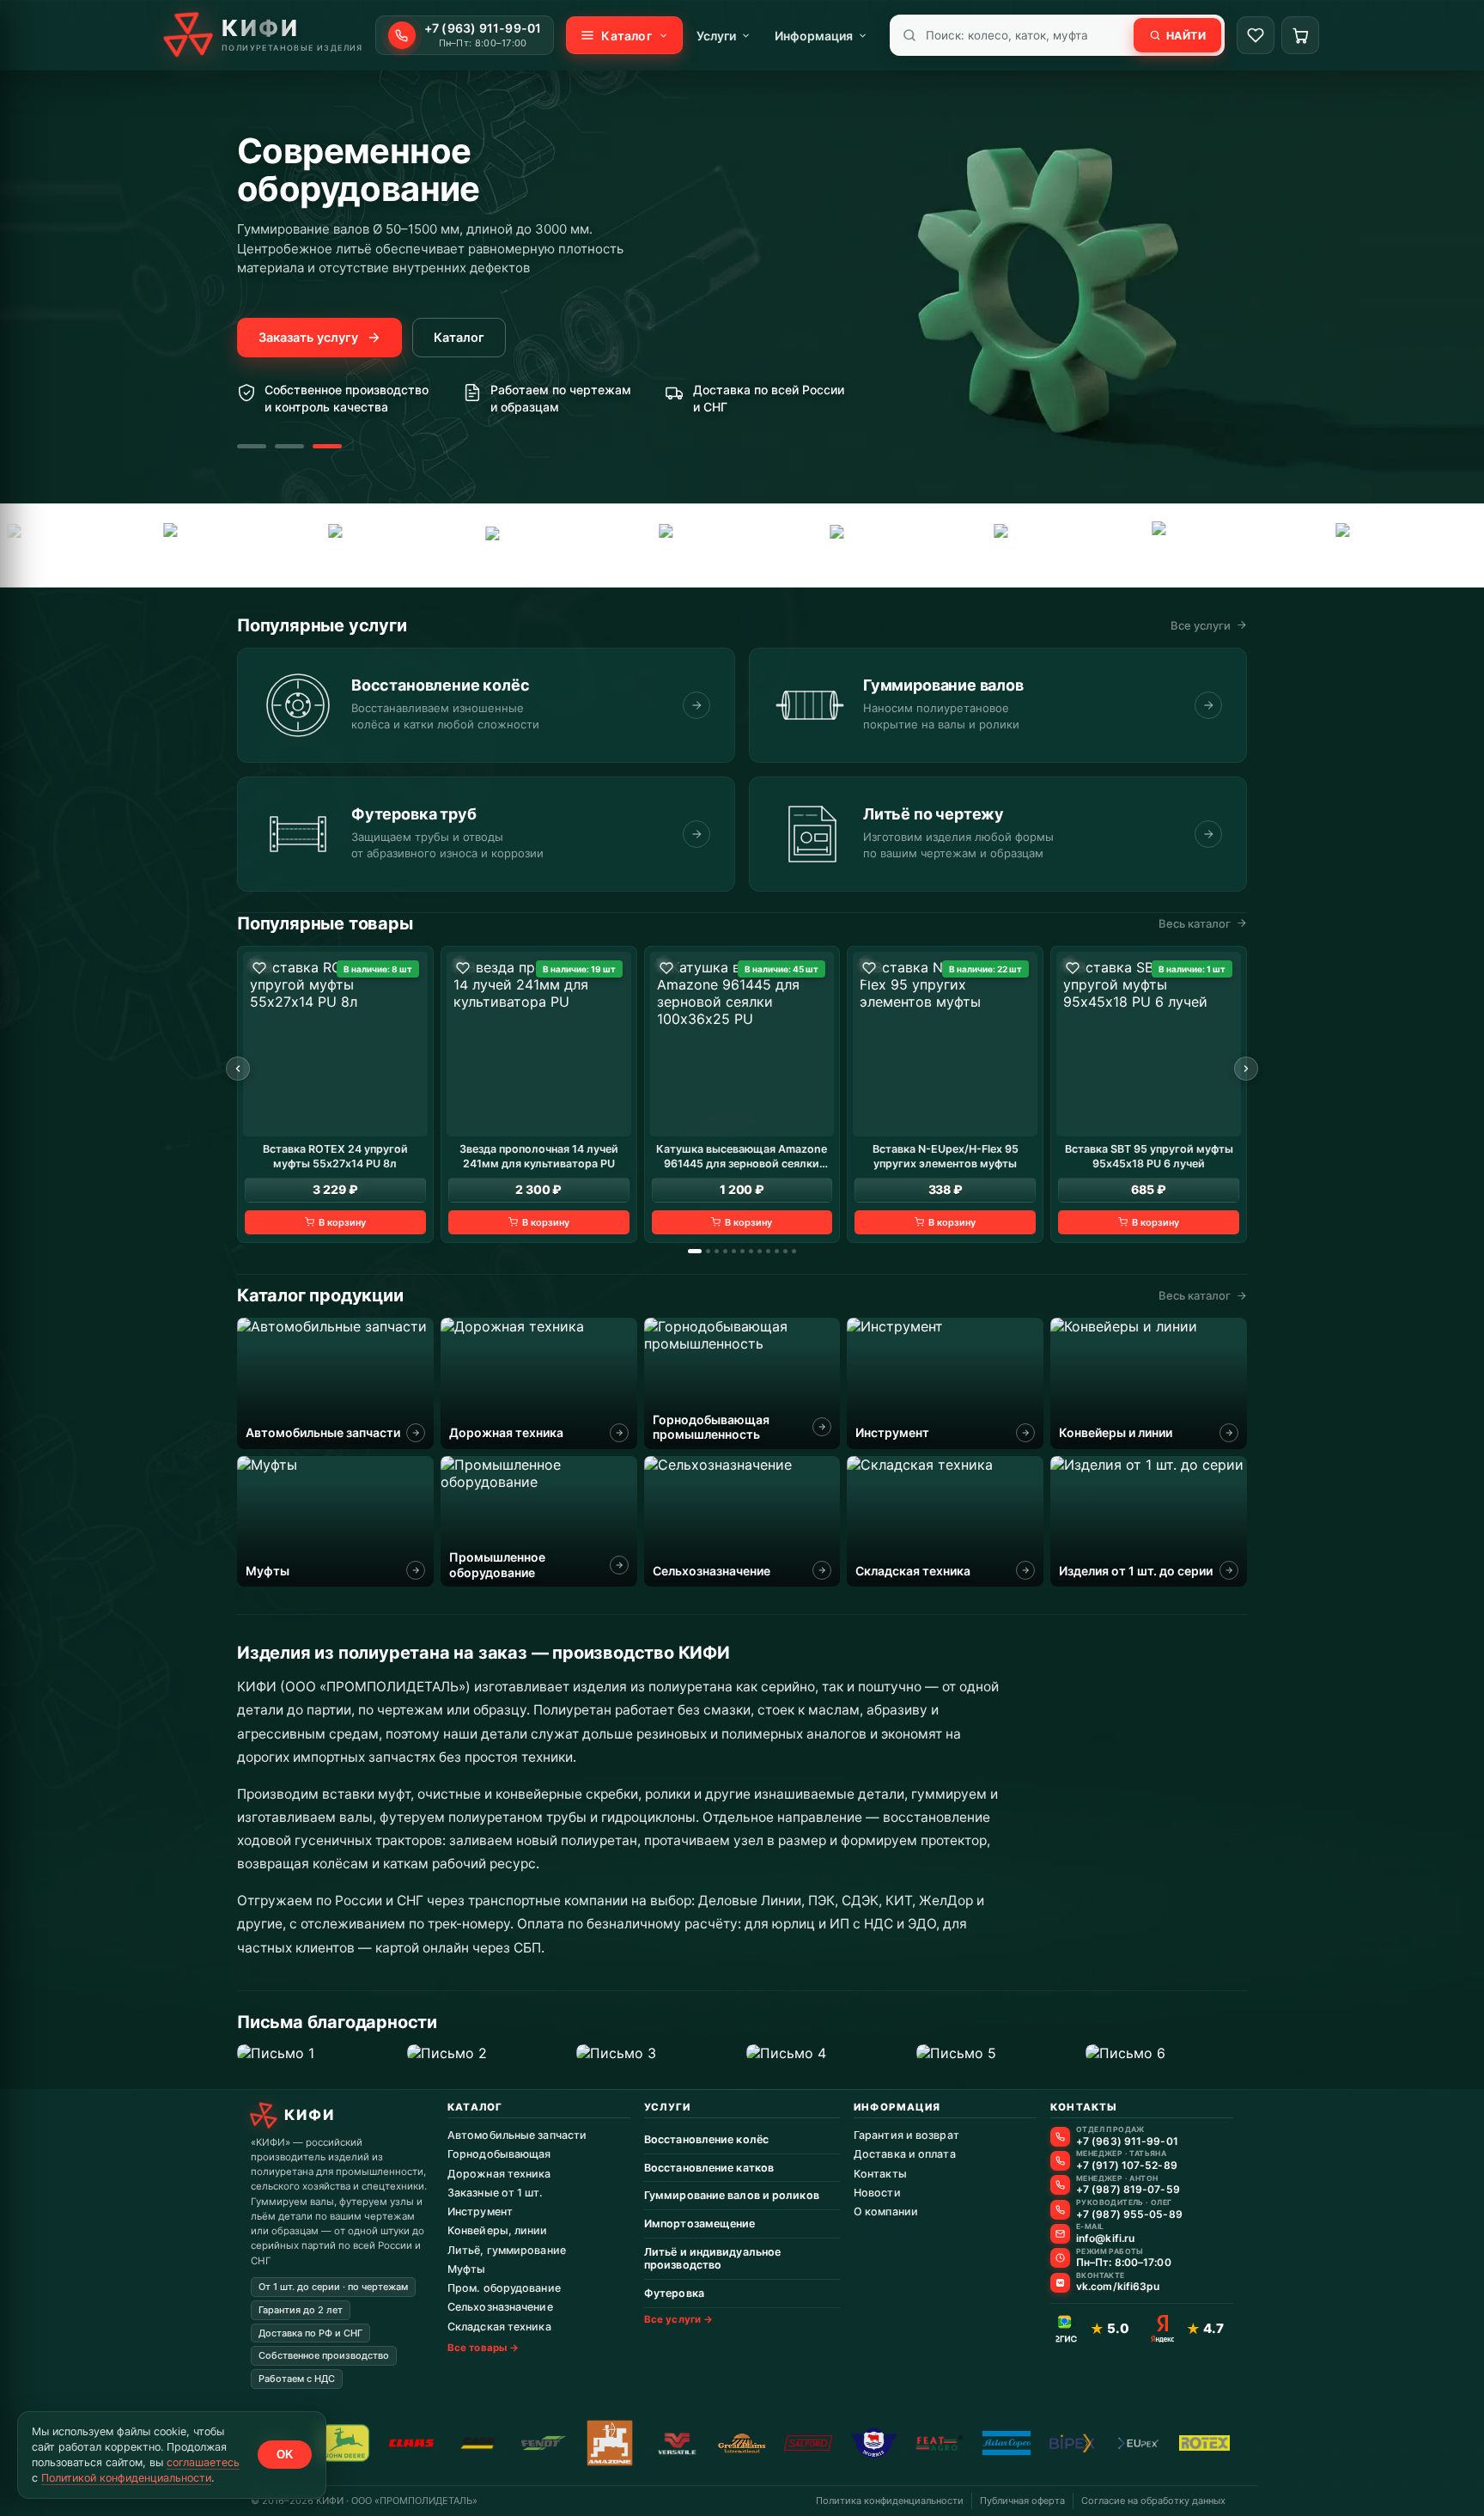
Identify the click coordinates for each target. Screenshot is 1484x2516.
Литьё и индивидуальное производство (712, 2259)
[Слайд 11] (785, 1251)
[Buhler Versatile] (676, 2443)
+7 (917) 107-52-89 (1127, 2166)
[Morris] (874, 2443)
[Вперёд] (1246, 1069)
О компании (886, 2211)
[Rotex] (1134, 545)
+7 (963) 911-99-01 (1127, 2141)
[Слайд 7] (751, 1251)
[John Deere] (346, 2443)
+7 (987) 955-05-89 (1129, 2214)
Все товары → (483, 2348)
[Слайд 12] (794, 1251)
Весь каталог (1195, 923)
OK (285, 2455)
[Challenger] (1308, 545)
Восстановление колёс (706, 2139)
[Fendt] (136, 545)
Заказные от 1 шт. (495, 2193)
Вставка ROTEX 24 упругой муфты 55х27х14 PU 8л (335, 1155)
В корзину (342, 1221)
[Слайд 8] (760, 1251)
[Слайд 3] (327, 446)
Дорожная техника (499, 2174)
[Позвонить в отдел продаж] (1060, 2137)
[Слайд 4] (725, 1251)
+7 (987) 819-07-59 (1128, 2190)
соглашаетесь (203, 2462)
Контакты (880, 2174)
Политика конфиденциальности (890, 2501)
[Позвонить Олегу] (1060, 2210)
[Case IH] (478, 2443)
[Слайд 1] (252, 446)
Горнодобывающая (499, 2154)
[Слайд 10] (777, 1251)
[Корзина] (1300, 35)
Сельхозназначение (500, 2307)
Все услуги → (678, 2319)
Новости (877, 2193)
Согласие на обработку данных (1153, 2501)
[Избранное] (1256, 35)
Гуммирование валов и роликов (732, 2195)
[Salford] (964, 545)
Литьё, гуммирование (507, 2250)
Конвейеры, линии (498, 2230)
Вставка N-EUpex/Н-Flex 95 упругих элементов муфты (946, 1155)
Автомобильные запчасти (517, 2135)
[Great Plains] (635, 545)
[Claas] (412, 2443)
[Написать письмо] (1060, 2234)
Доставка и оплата (905, 2154)
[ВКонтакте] (1060, 2283)
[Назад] (238, 1069)
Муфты (467, 2269)
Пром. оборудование (504, 2288)
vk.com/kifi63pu (1118, 2287)
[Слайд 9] (768, 1251)
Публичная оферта (1022, 2501)
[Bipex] (1072, 2443)
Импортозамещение (700, 2224)
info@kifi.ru (1105, 2239)
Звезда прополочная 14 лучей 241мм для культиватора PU (539, 1155)
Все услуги (1201, 625)
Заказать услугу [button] (308, 338)
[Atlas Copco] (803, 545)
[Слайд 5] (734, 1251)
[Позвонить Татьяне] (1060, 2161)
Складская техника (499, 2327)
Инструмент (480, 2211)
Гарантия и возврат (906, 2135)
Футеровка (674, 2293)
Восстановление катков (709, 2168)
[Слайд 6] (742, 1251)
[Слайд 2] (289, 446)
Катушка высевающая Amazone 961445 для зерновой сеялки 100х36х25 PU (742, 1156)
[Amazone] (610, 2443)
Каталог (459, 338)
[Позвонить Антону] (1060, 2185)
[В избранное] (259, 968)
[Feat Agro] (298, 545)
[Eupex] (464, 545)
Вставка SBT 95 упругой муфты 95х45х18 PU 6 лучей (1149, 1155)
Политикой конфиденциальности (126, 2478)
